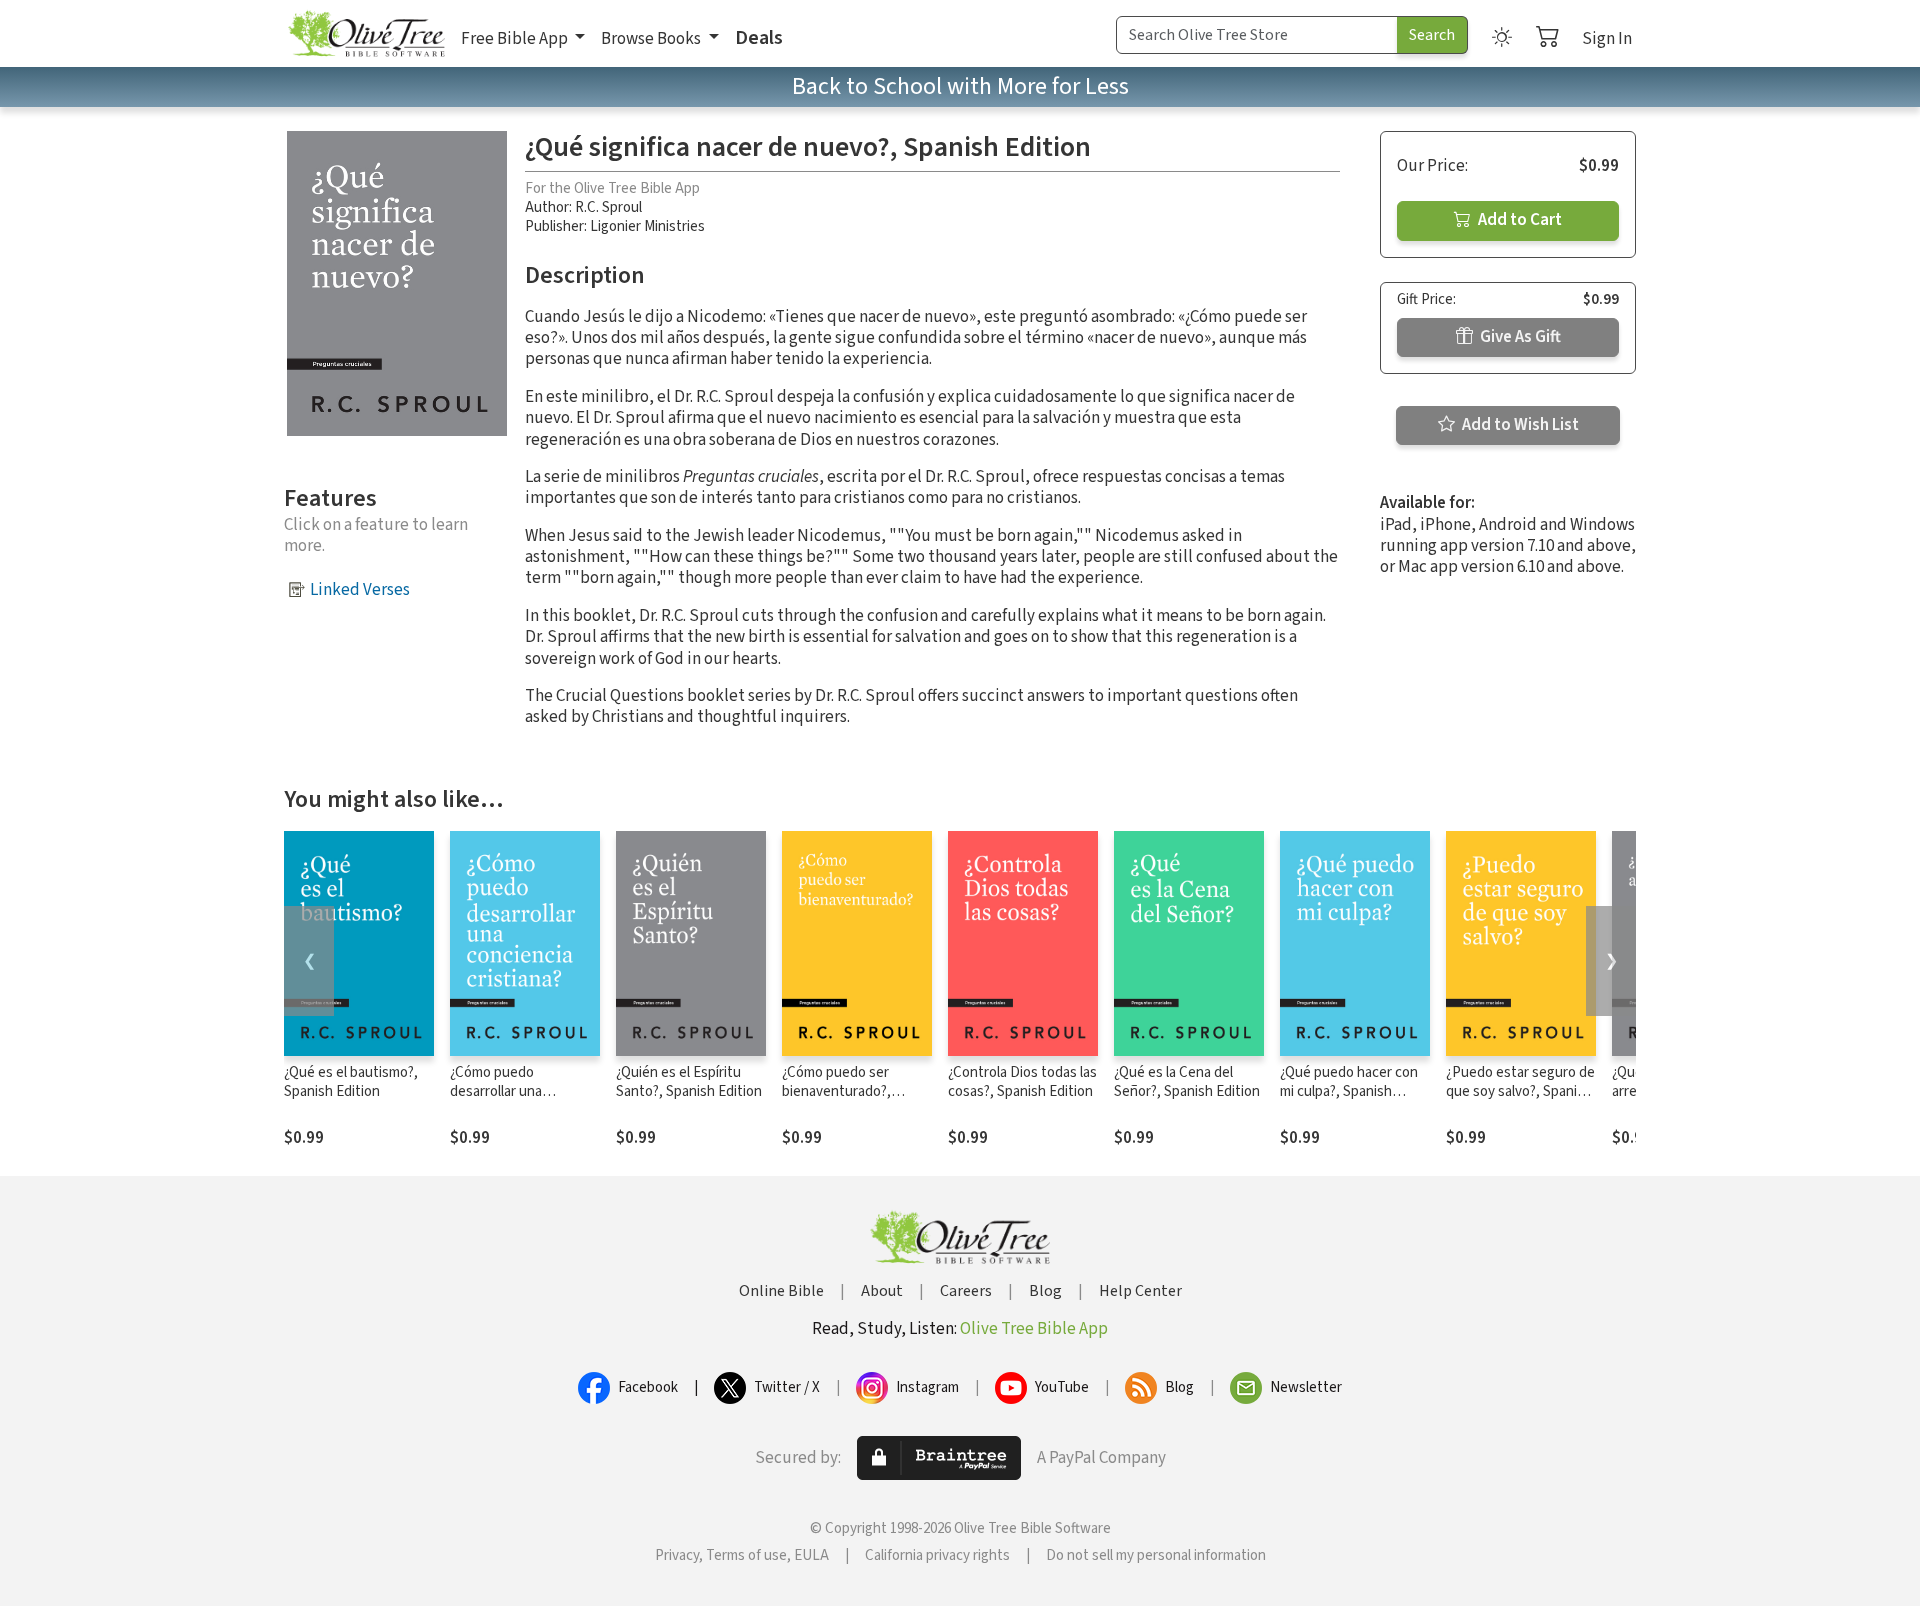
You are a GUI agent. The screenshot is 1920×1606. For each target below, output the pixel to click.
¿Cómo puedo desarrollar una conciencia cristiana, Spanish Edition (513, 1101)
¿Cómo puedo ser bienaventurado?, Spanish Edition (836, 1091)
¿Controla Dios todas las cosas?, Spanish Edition (1022, 1082)
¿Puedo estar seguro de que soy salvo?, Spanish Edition (1520, 1091)
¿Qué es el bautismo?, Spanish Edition (351, 1082)
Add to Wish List (1519, 425)
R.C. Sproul (608, 207)
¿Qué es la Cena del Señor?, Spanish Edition (1187, 1082)
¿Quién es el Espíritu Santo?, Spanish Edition (689, 1082)
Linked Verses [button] (360, 590)
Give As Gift (1519, 337)
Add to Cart (1518, 220)
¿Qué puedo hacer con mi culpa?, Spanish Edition (1349, 1091)
